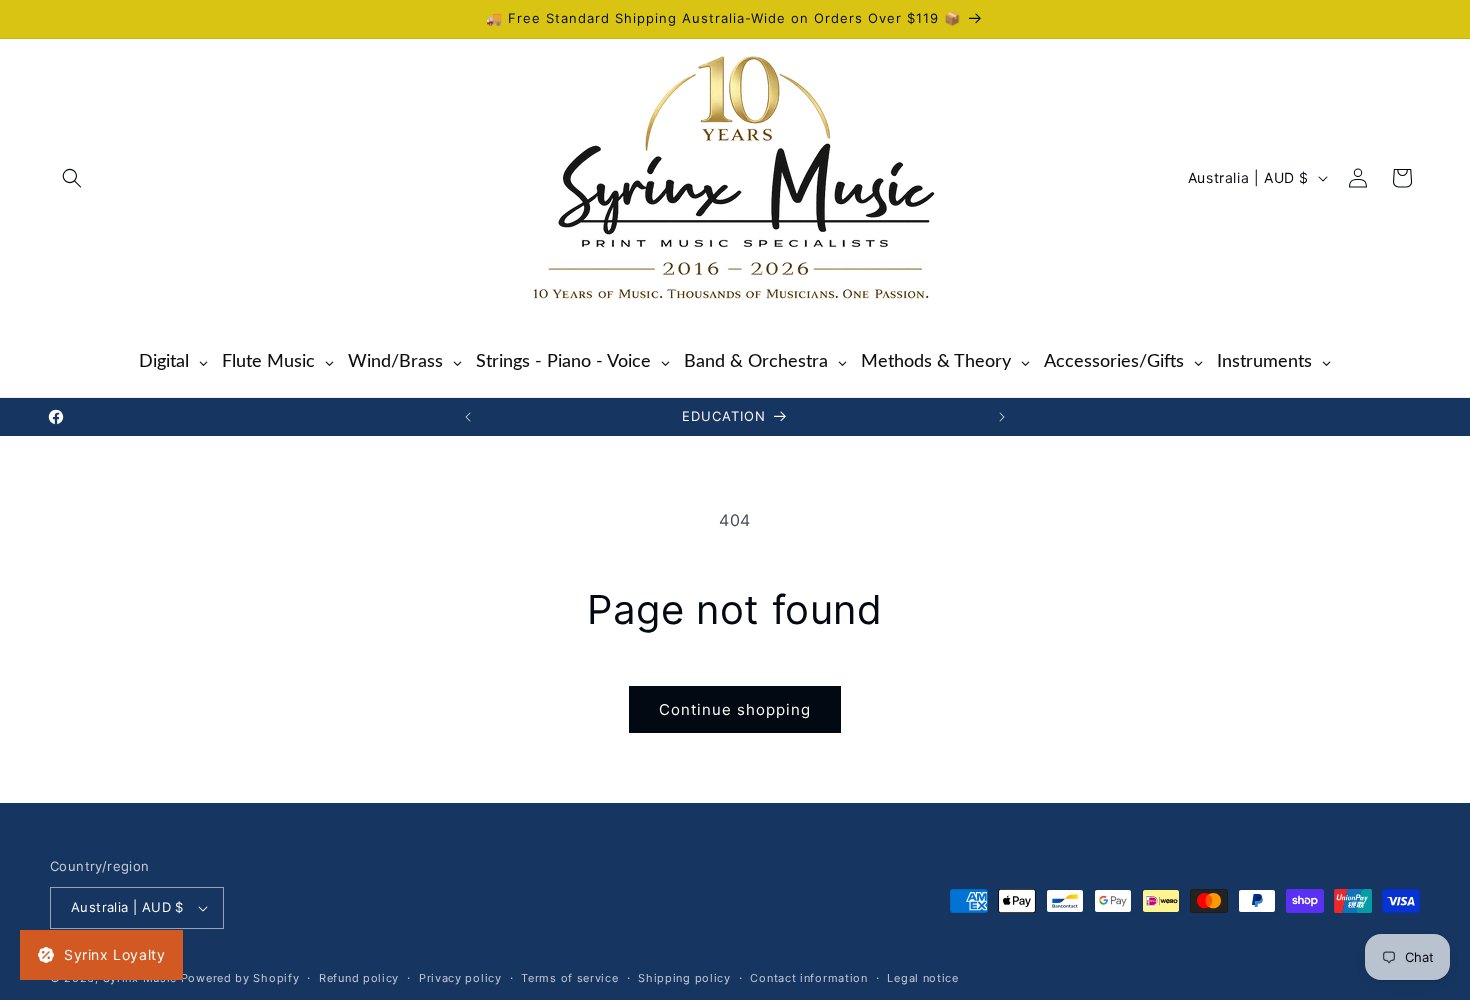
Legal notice (922, 978)
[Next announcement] (1002, 417)
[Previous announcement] (468, 417)
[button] (72, 178)
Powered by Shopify (240, 978)
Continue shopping (735, 709)
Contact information (808, 978)
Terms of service (569, 978)
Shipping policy (684, 978)
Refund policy (359, 978)
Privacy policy (460, 978)
